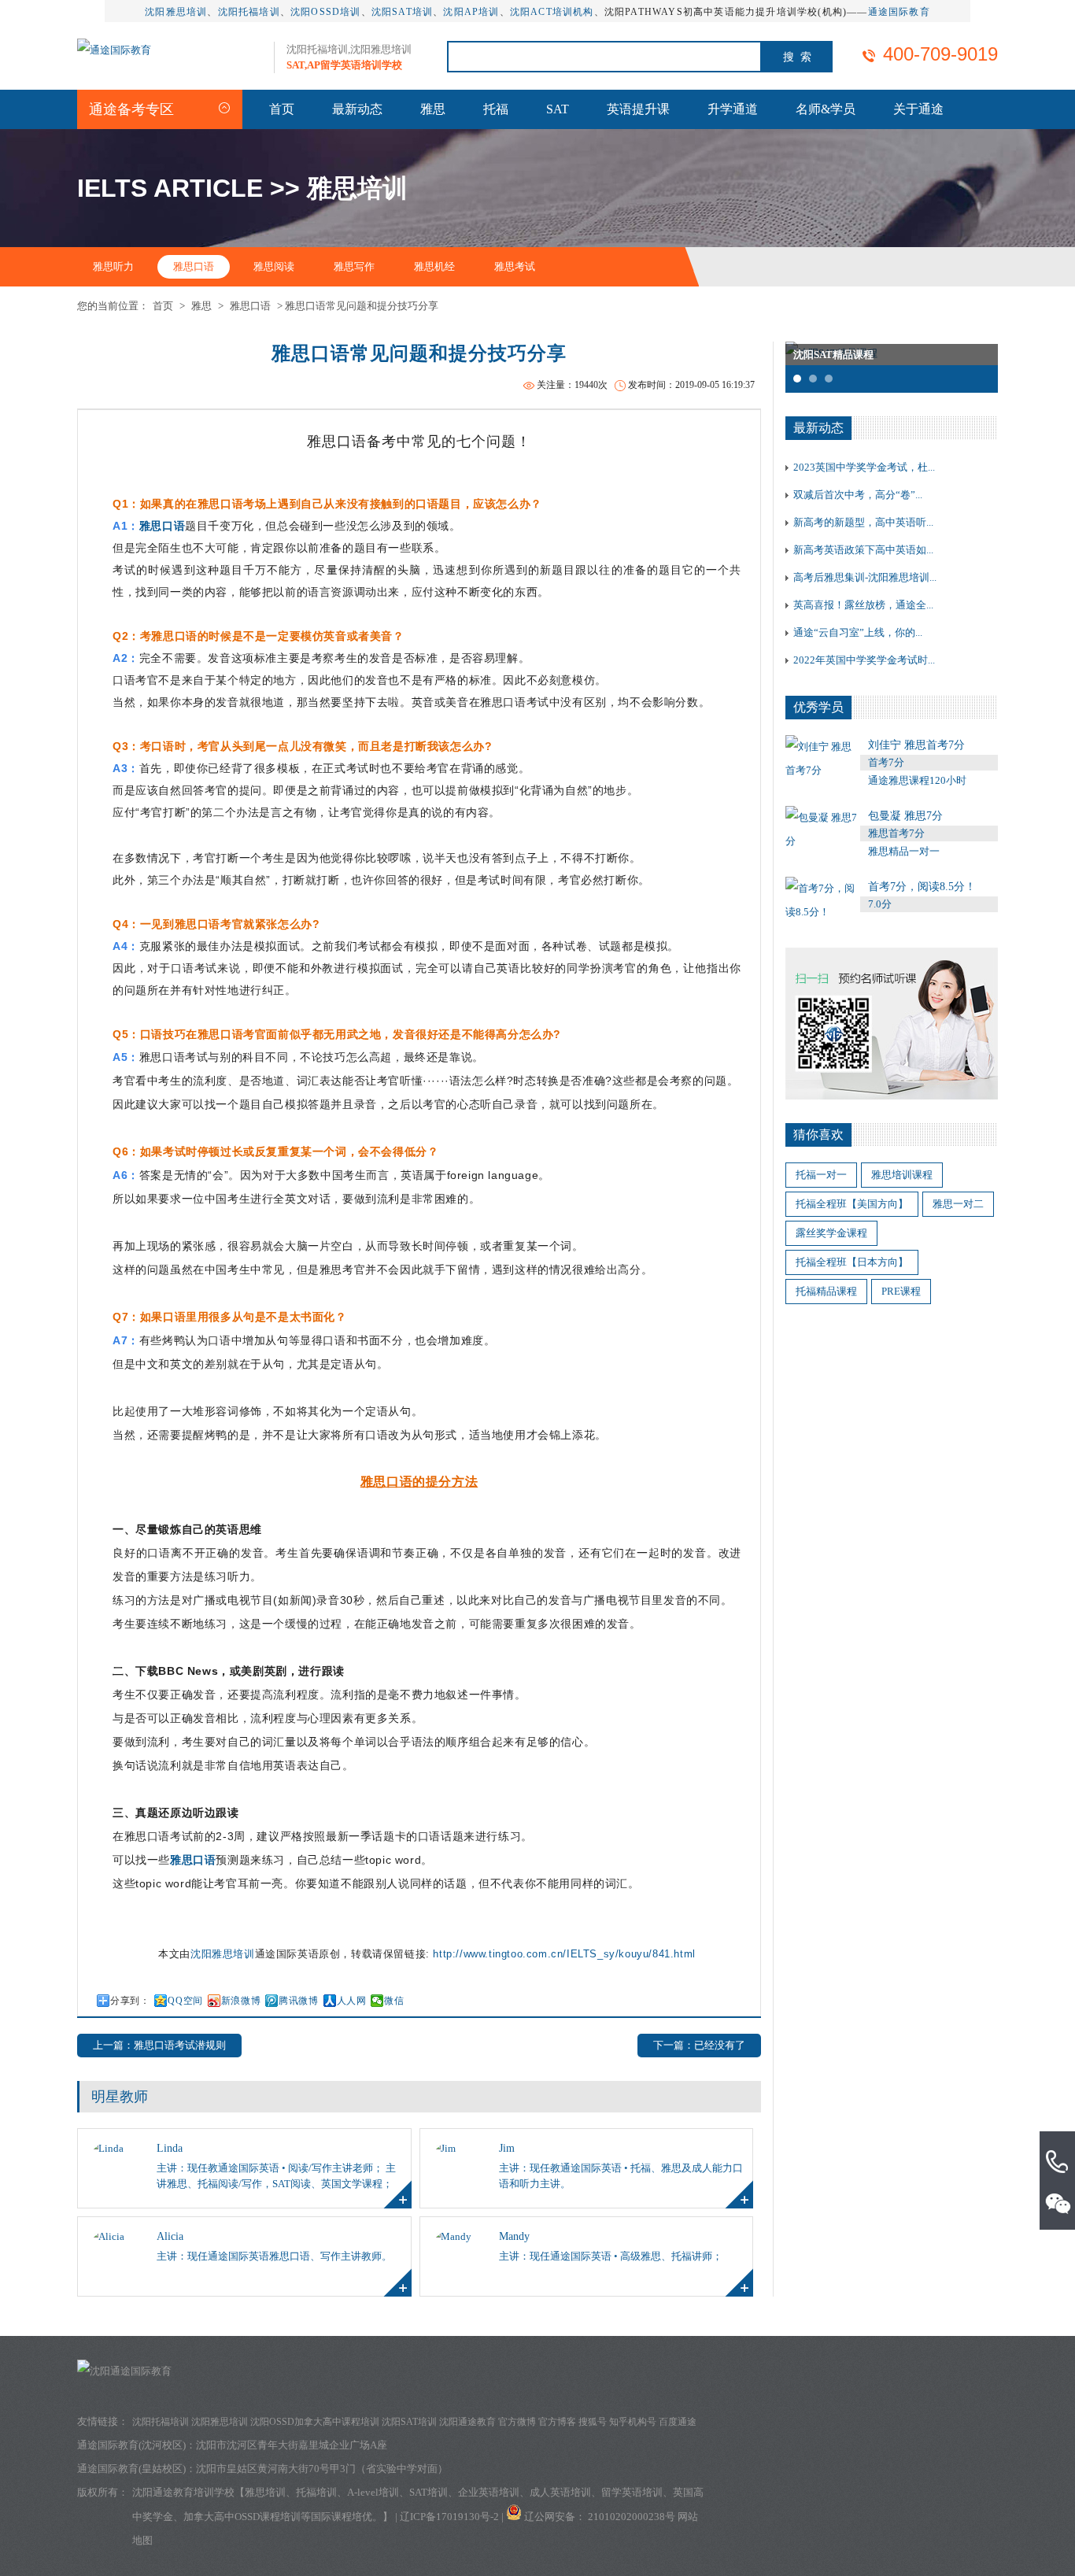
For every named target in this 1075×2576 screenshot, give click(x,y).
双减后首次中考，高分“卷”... (858, 495)
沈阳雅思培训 (176, 12)
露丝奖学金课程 (831, 1233)
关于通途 (918, 109)
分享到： (130, 2001)
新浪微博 (241, 2001)
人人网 (352, 2001)
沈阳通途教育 (467, 2422)
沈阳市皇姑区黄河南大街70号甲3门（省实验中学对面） (322, 2469)
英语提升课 (638, 109)
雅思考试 (515, 266)
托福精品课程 (826, 1291)
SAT (558, 109)
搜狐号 (593, 2422)
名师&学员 (826, 109)
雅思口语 (194, 266)
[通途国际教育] (114, 50)
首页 (282, 109)
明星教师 (120, 2097)
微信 (394, 2001)
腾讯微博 (298, 2001)
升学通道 (733, 109)
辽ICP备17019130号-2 (449, 2517)
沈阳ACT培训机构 (552, 12)
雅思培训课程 (902, 1175)
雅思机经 (434, 266)
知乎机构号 (633, 2422)
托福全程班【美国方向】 (852, 1204)
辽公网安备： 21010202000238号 (601, 2517)
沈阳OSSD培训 (326, 12)
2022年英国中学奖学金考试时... (864, 660)
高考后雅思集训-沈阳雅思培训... (865, 577)
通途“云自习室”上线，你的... (858, 632)
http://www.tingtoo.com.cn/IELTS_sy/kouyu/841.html (564, 1954)
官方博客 (557, 2422)
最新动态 (357, 109)
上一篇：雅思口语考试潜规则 (159, 2045)
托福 (496, 109)
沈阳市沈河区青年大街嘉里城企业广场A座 (292, 2445)
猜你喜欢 (818, 1135)
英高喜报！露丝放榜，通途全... (863, 605)
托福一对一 (821, 1175)
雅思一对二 (958, 1204)
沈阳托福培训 (249, 12)
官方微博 (517, 2422)
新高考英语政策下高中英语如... (863, 550)
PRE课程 (901, 1291)
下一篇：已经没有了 (699, 2045)
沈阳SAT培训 (402, 12)
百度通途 (678, 2422)
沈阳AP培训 (471, 12)
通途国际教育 (899, 12)
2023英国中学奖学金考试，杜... (864, 467)
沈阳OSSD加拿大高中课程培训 (315, 2422)
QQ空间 (185, 2001)
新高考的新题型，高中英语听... (863, 522)
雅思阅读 (274, 266)
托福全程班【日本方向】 (852, 1262)
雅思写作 (354, 266)
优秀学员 (818, 707)
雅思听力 (113, 266)
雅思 (433, 109)
